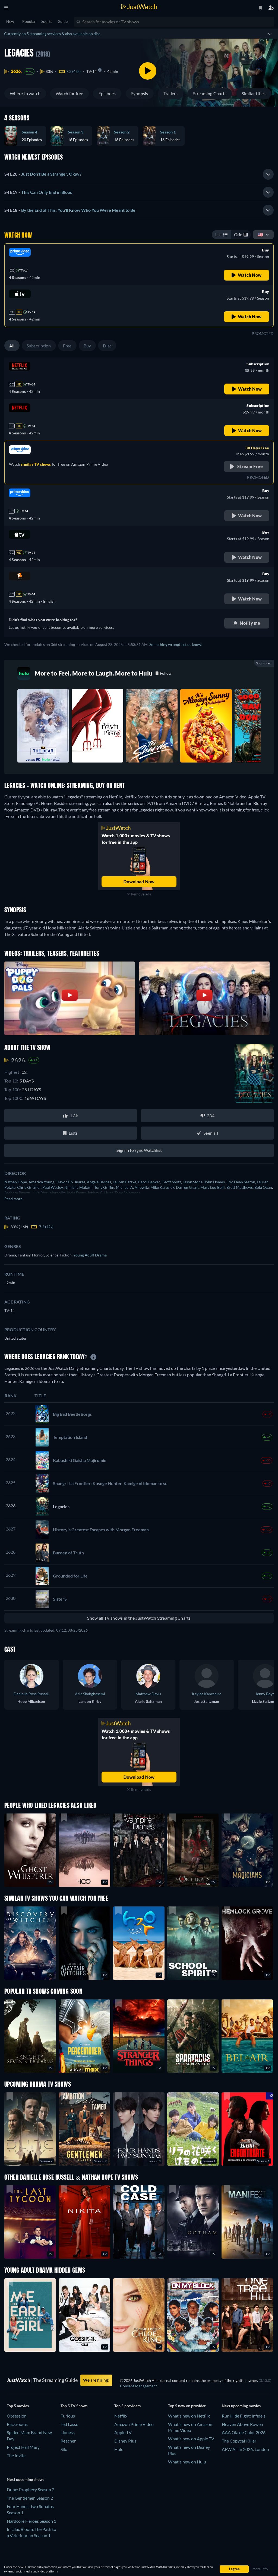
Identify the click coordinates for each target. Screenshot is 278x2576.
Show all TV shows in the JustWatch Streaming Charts (139, 1618)
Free (67, 346)
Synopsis (140, 93)
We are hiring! (96, 2380)
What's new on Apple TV (191, 2439)
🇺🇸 (260, 234)
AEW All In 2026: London (245, 2449)
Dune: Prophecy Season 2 (31, 2489)
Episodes (107, 93)
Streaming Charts (210, 93)
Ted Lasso (69, 2424)
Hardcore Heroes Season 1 (31, 2521)
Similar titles (254, 93)
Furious (68, 2416)
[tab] (139, 174)
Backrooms (17, 2424)
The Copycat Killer (239, 2441)
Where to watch (25, 93)
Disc (107, 346)
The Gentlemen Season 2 (30, 2498)
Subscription (39, 346)
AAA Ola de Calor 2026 (244, 2432)
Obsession (17, 2416)
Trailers (171, 93)
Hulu (119, 2449)
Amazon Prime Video (134, 2424)
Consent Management (138, 2386)
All (12, 346)
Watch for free (69, 93)
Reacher (68, 2441)
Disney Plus (125, 2441)
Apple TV (123, 2432)
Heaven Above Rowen (242, 2424)
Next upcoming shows (26, 2479)
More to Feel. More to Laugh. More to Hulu (94, 673)
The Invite (16, 2455)
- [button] (43, 174)
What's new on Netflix (189, 2416)
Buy (87, 346)
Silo (64, 2449)
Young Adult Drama (90, 1255)
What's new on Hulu (187, 2462)
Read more (13, 1199)
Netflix (121, 2416)
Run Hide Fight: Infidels (244, 2416)
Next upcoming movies (241, 2406)
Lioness (68, 2432)
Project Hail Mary (23, 2447)
